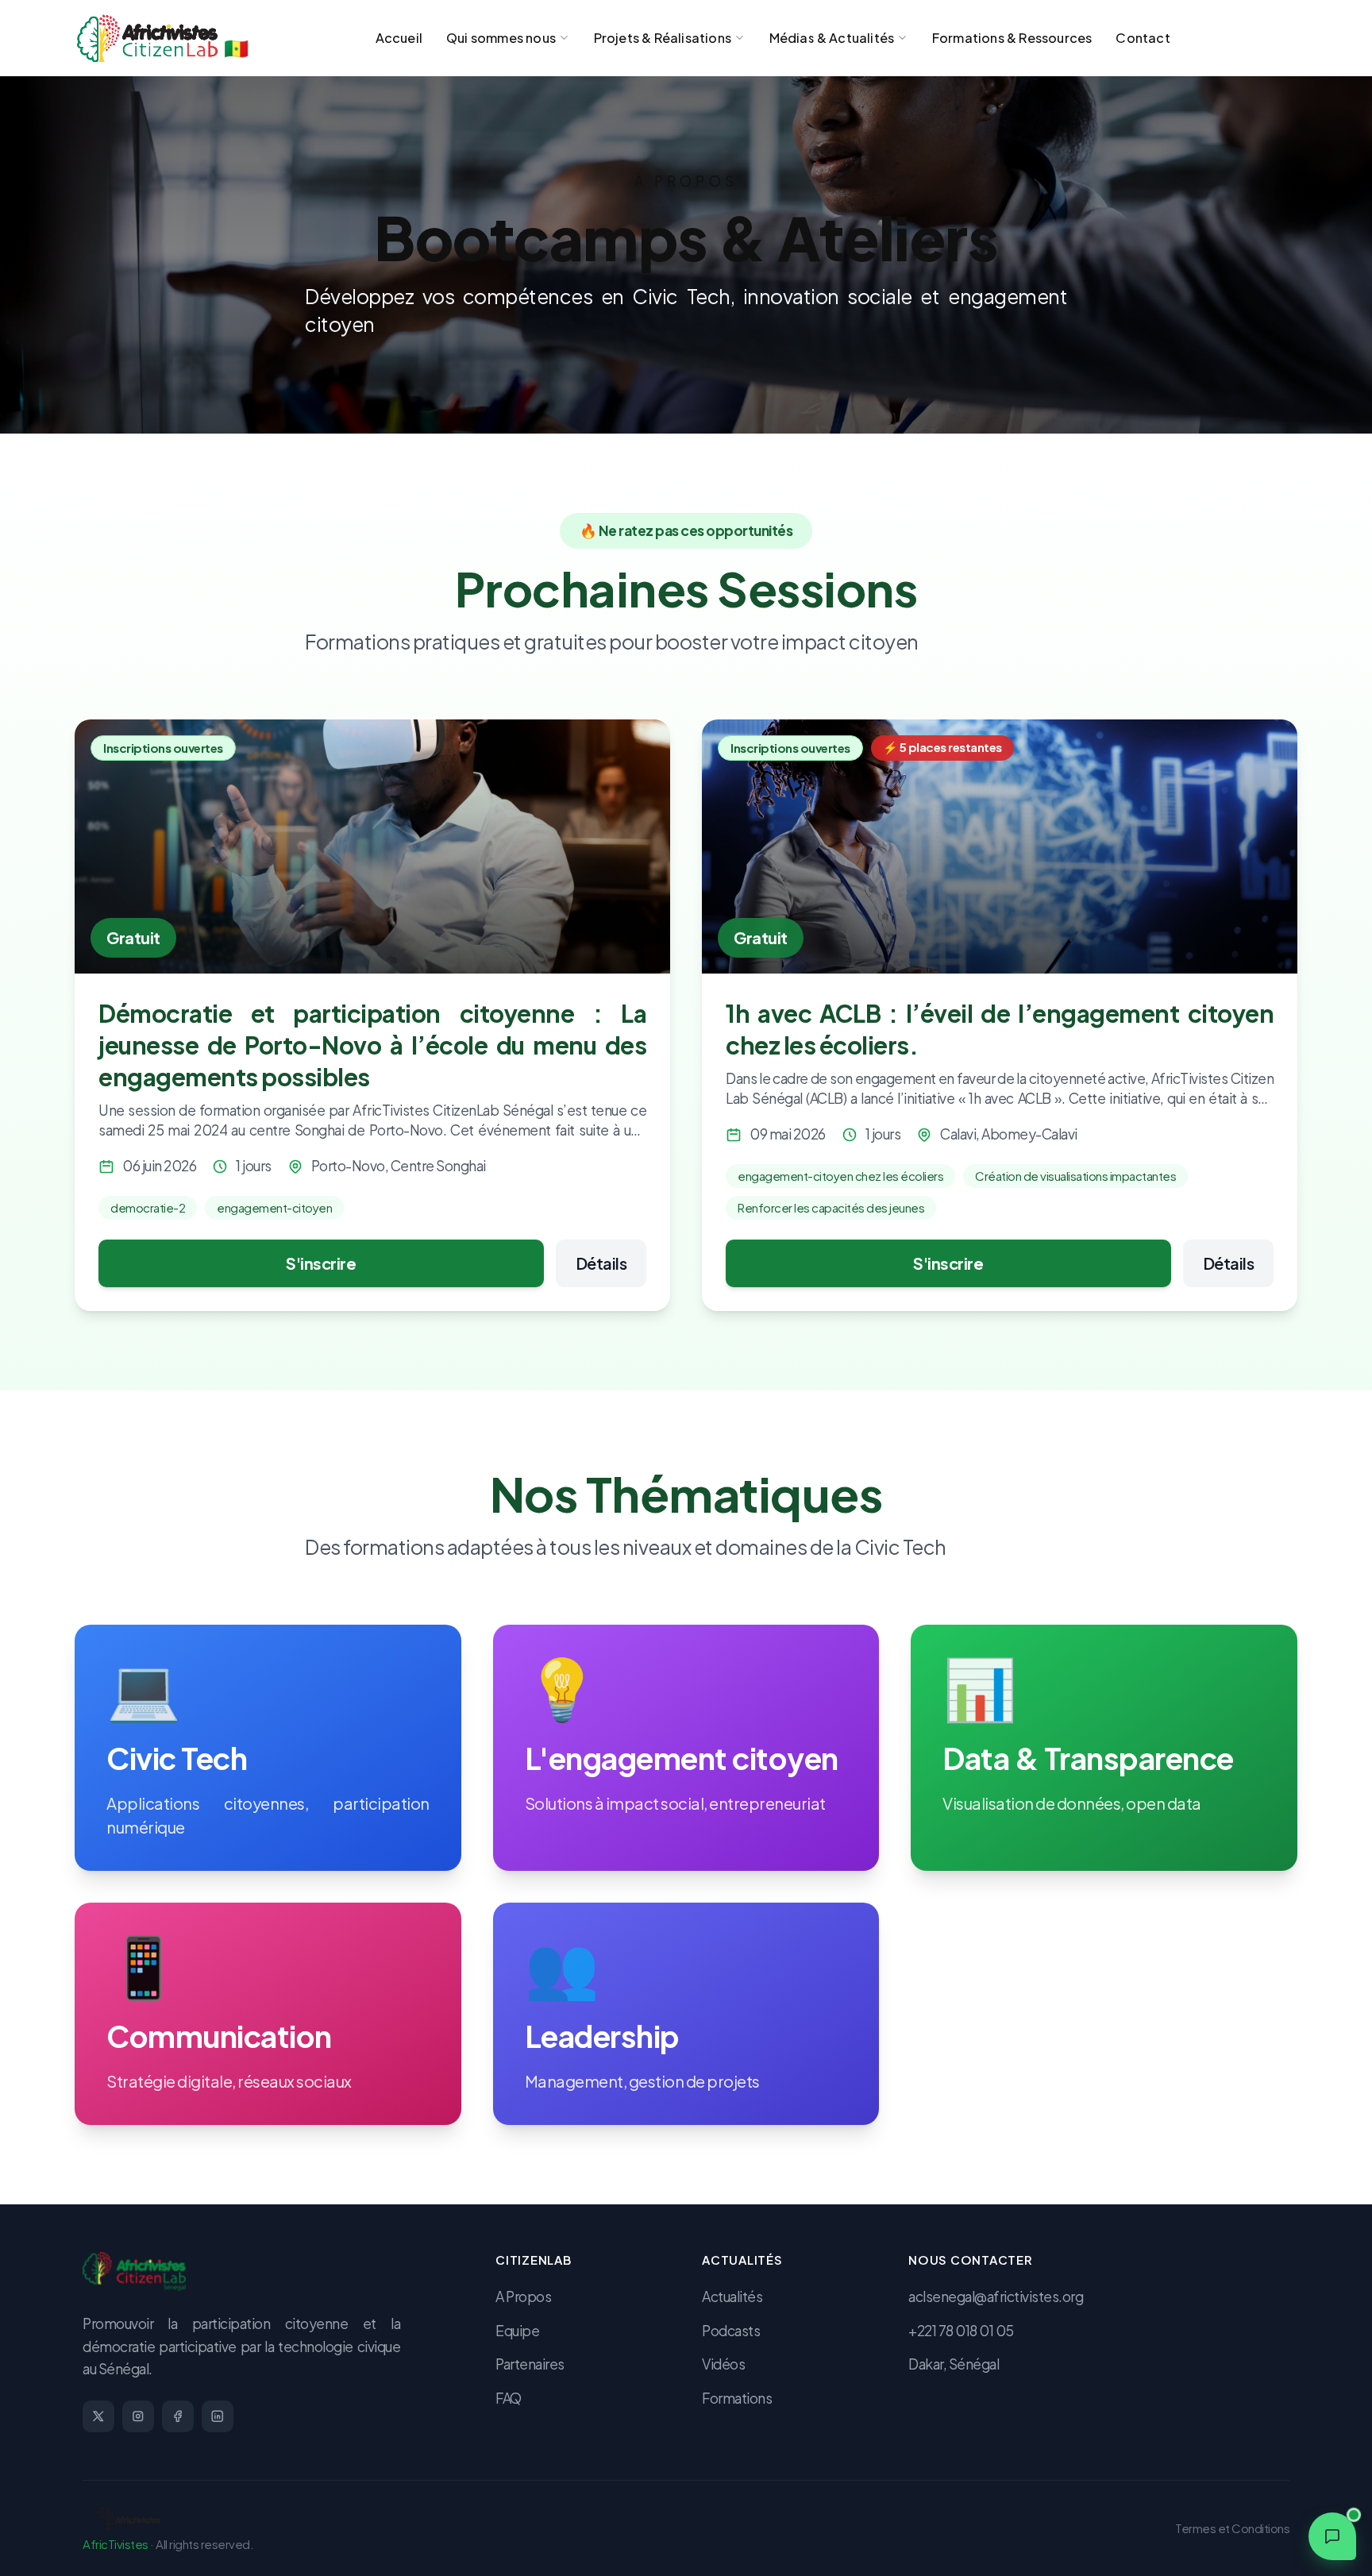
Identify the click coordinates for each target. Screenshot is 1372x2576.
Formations (737, 2398)
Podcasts (731, 2331)
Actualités (732, 2296)
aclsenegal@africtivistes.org (996, 2296)
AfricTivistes (116, 2544)
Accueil (399, 38)
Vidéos (723, 2364)
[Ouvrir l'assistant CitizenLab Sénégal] (1332, 2536)
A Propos (523, 2296)
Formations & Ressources (1012, 38)
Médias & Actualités (832, 38)
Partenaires (530, 2364)
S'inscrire (321, 1263)
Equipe (517, 2331)
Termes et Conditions (1232, 2528)
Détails (601, 1263)
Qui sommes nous (501, 38)
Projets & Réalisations (663, 38)
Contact (1143, 38)
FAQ (509, 2398)
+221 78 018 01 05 (961, 2331)
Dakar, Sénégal (954, 2364)
